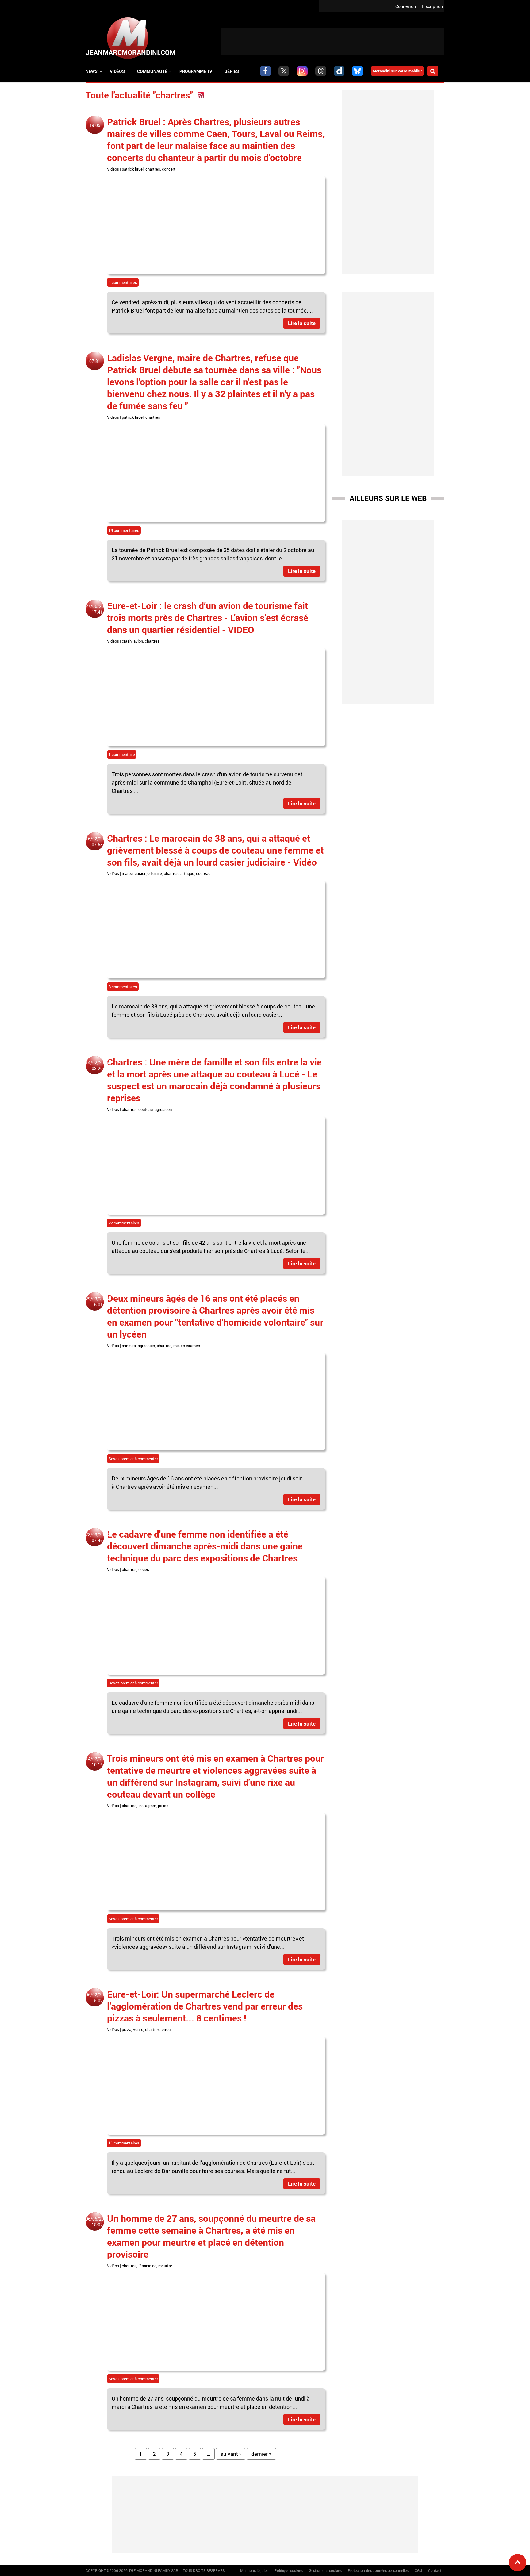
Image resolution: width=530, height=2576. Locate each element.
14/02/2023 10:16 (97, 1762)
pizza (127, 2029)
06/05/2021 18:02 (97, 2222)
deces (144, 1569)
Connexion (406, 6)
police (163, 1806)
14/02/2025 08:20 (97, 1065)
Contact (435, 2570)
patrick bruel (133, 169)
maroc (127, 873)
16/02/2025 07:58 (97, 842)
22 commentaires (124, 1223)
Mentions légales (254, 2570)
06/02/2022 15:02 (97, 1998)
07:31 (95, 361)
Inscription (432, 6)
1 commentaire (122, 754)
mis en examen (187, 1346)
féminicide (147, 2266)
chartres (153, 169)
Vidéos (117, 71)
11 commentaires (124, 2143)
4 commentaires (123, 282)
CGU (418, 2570)
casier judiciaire (148, 873)
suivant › (231, 2454)
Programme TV (196, 71)
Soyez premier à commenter (133, 1459)
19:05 (95, 125)
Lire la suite (302, 323)
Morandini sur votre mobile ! (397, 71)
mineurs (129, 1346)
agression (163, 1109)
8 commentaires (123, 987)
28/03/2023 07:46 (97, 1538)
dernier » (261, 2454)
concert (169, 169)
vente (138, 2029)
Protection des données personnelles (378, 2570)
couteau (203, 873)
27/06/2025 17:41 (97, 609)
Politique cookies (289, 2570)
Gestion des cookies (325, 2570)
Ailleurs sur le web (388, 498)
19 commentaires (124, 530)
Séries (232, 71)
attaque (187, 873)
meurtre (165, 2266)
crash (127, 641)
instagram (147, 1806)
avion (138, 641)
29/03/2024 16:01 (97, 1302)
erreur (167, 2029)
